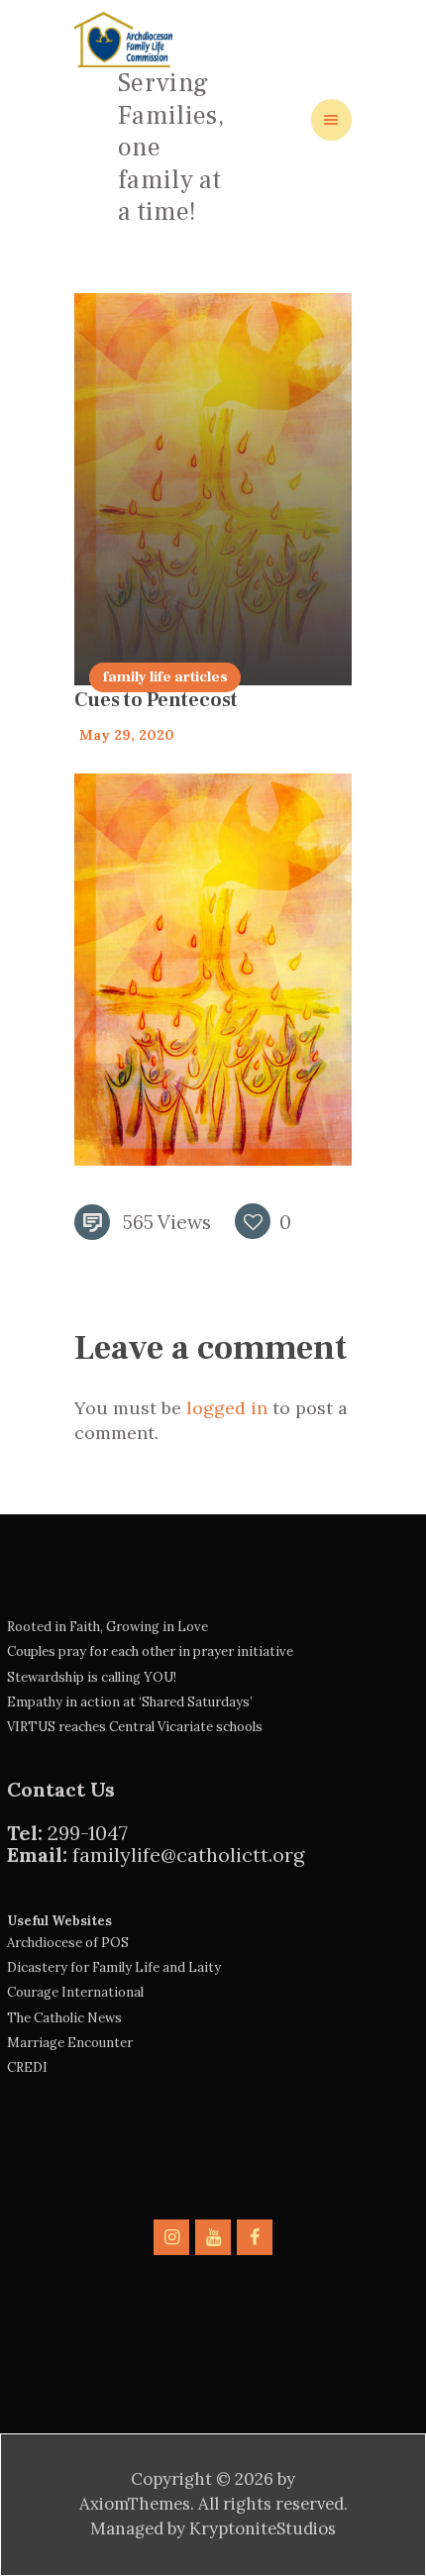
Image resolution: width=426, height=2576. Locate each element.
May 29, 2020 (127, 735)
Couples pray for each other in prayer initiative (150, 1651)
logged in (227, 1408)
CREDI (27, 2067)
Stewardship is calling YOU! (92, 1677)
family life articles (165, 677)
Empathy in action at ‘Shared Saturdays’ (130, 1702)
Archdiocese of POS (68, 1943)
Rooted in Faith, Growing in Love (107, 1627)
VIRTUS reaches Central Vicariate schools (135, 1727)
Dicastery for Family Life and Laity (114, 1967)
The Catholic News (64, 2018)
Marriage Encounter (70, 2043)
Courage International (75, 1992)
